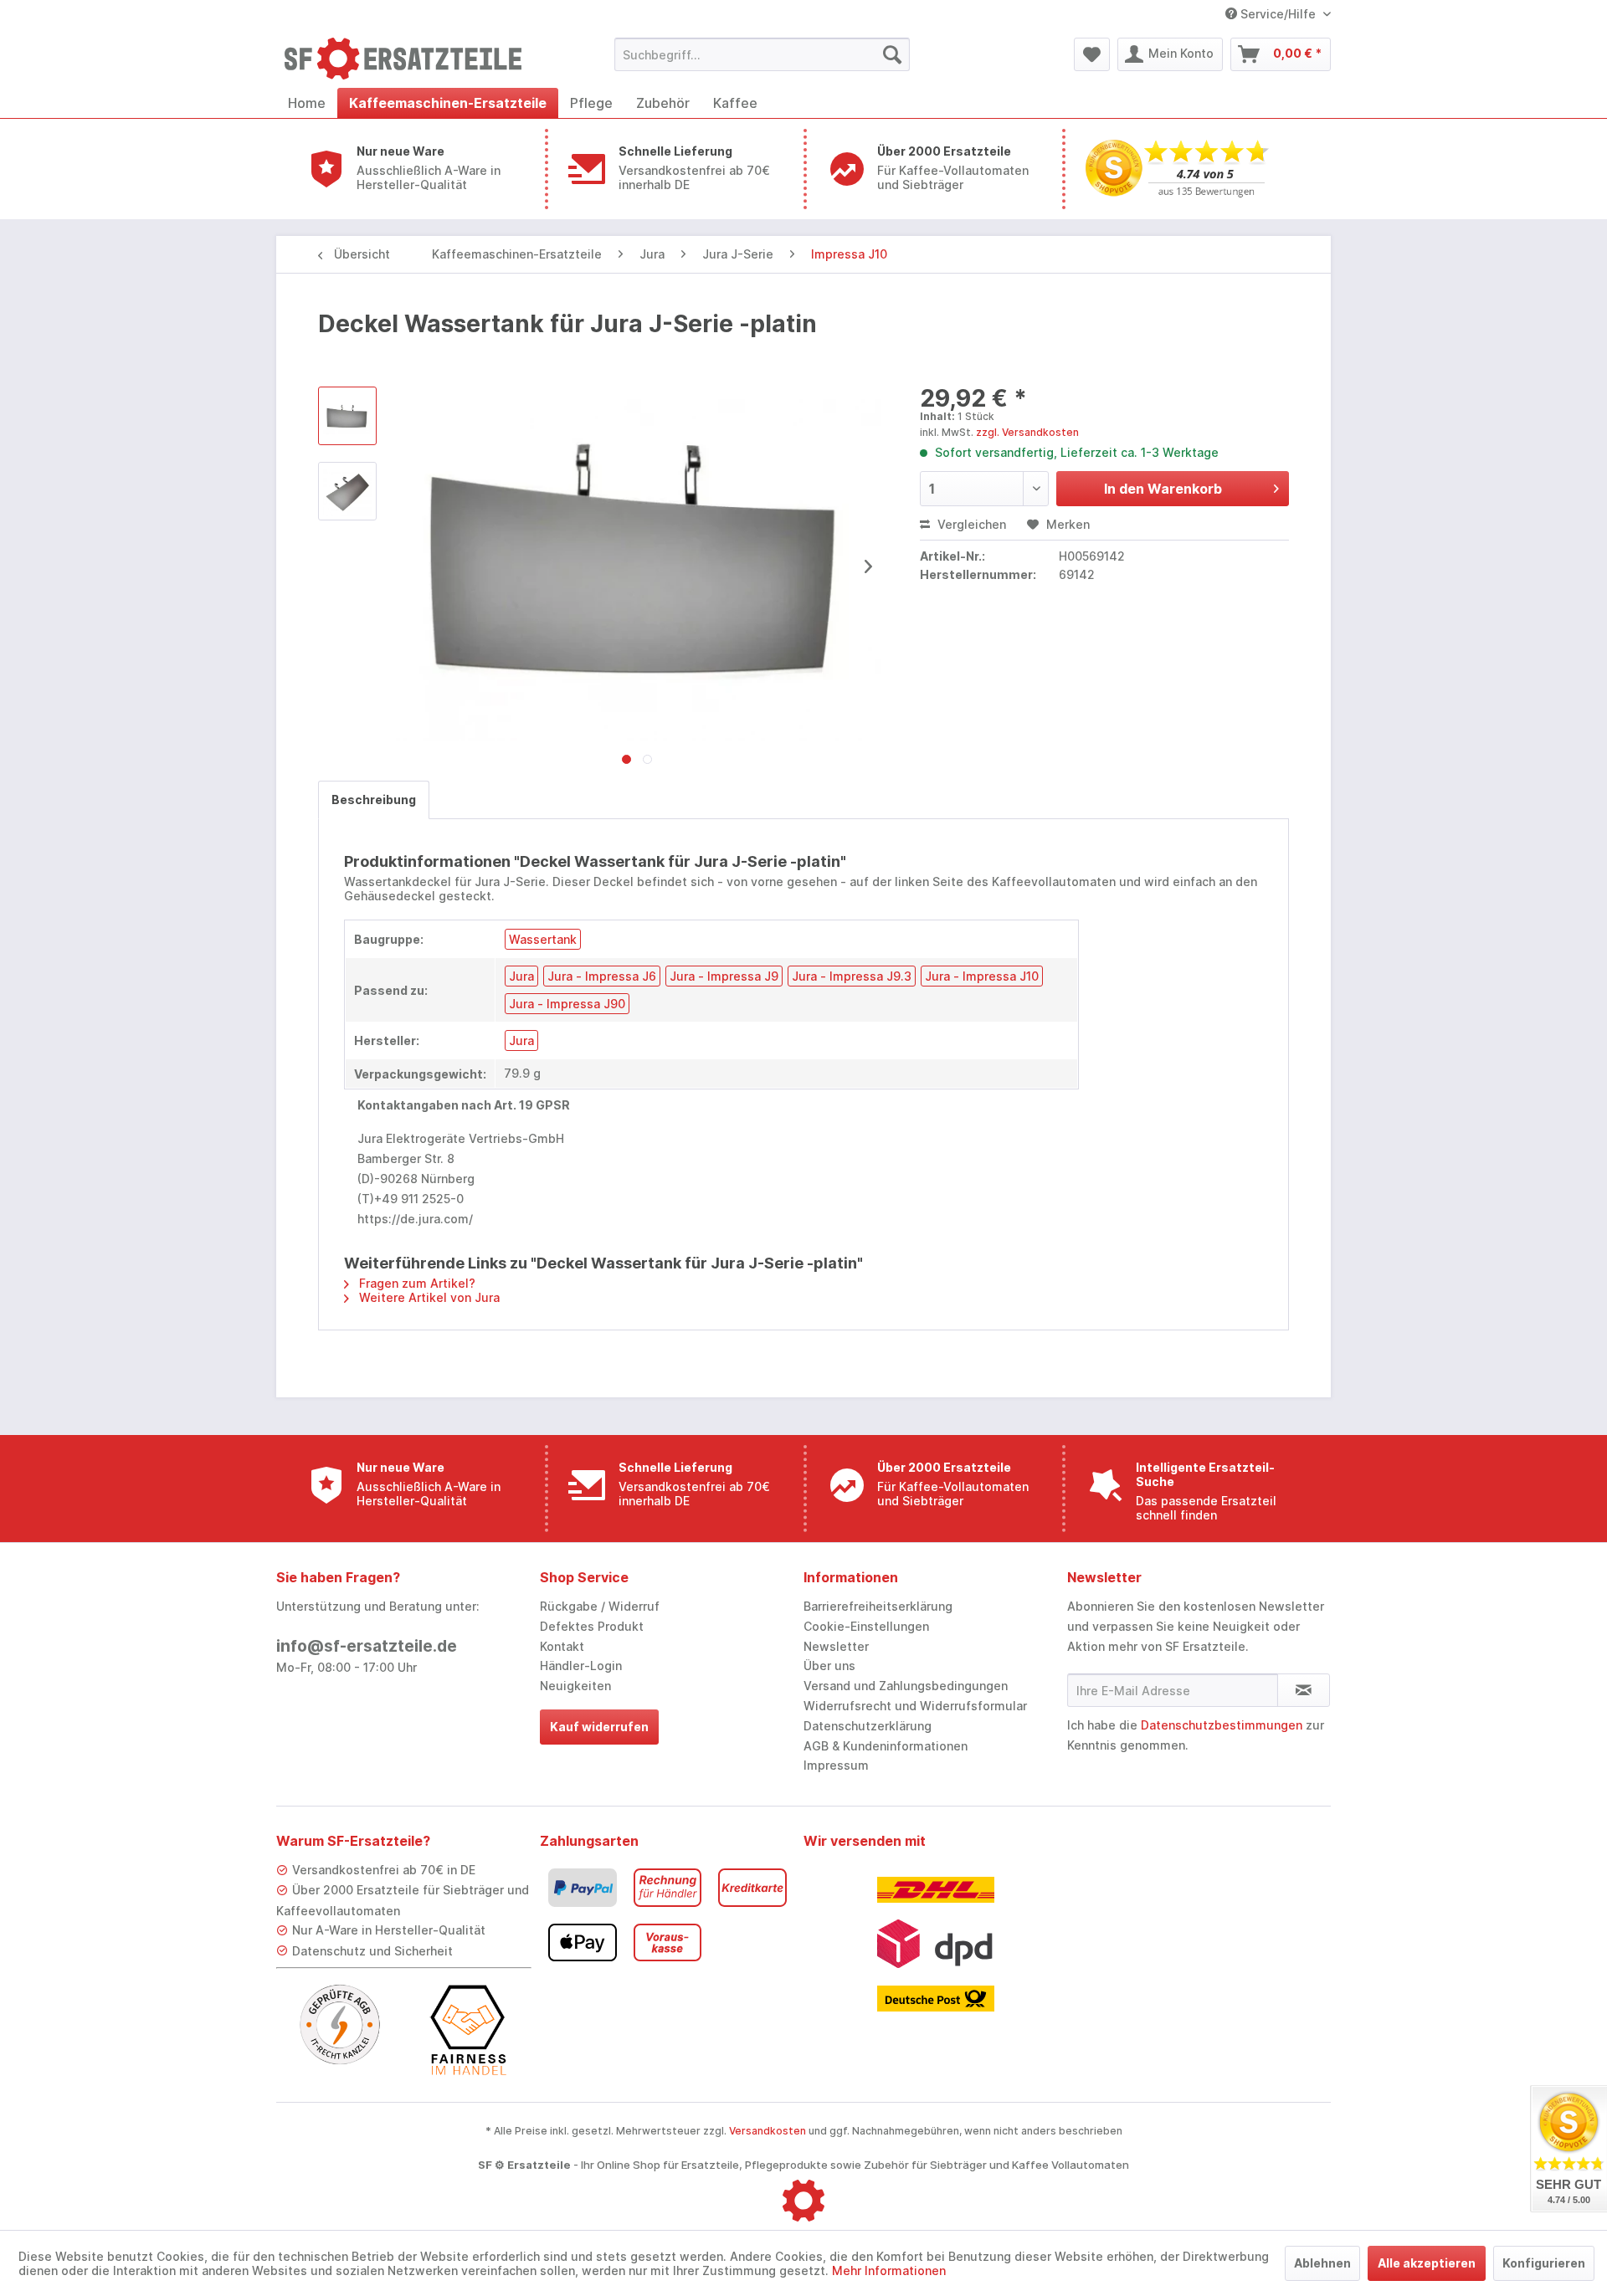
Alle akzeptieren (1427, 2263)
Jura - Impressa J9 (724, 976)
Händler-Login (581, 1666)
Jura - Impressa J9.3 (852, 976)
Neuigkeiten (575, 1686)
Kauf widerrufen (599, 1727)
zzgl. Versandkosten (1027, 432)
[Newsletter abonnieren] (1304, 1690)
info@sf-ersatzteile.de (367, 1646)
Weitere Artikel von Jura (428, 1297)
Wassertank (543, 939)
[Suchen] (892, 54)
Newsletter (836, 1646)
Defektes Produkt (592, 1626)
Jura (521, 976)
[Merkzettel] (1092, 54)
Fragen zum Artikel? (416, 1283)
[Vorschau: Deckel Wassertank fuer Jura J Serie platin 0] (347, 416)
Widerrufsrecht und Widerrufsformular (915, 1706)
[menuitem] (762, 54)
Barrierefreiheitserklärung (878, 1606)
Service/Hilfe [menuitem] (1278, 14)
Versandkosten (768, 2131)
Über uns (829, 1666)
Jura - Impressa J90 (567, 1004)
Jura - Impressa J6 (602, 976)
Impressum (836, 1765)
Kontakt (562, 1646)
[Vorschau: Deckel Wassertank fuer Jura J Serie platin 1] (347, 491)
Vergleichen (970, 524)
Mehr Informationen (889, 2270)
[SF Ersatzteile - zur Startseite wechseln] (411, 59)
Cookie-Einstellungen (866, 1626)
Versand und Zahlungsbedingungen (906, 1686)
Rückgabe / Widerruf (600, 1606)
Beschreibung (374, 799)
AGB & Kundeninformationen (886, 1746)
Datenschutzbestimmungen (1222, 1725)
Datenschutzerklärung (868, 1726)
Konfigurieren (1544, 2263)
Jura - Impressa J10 (982, 976)
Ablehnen (1322, 2263)
